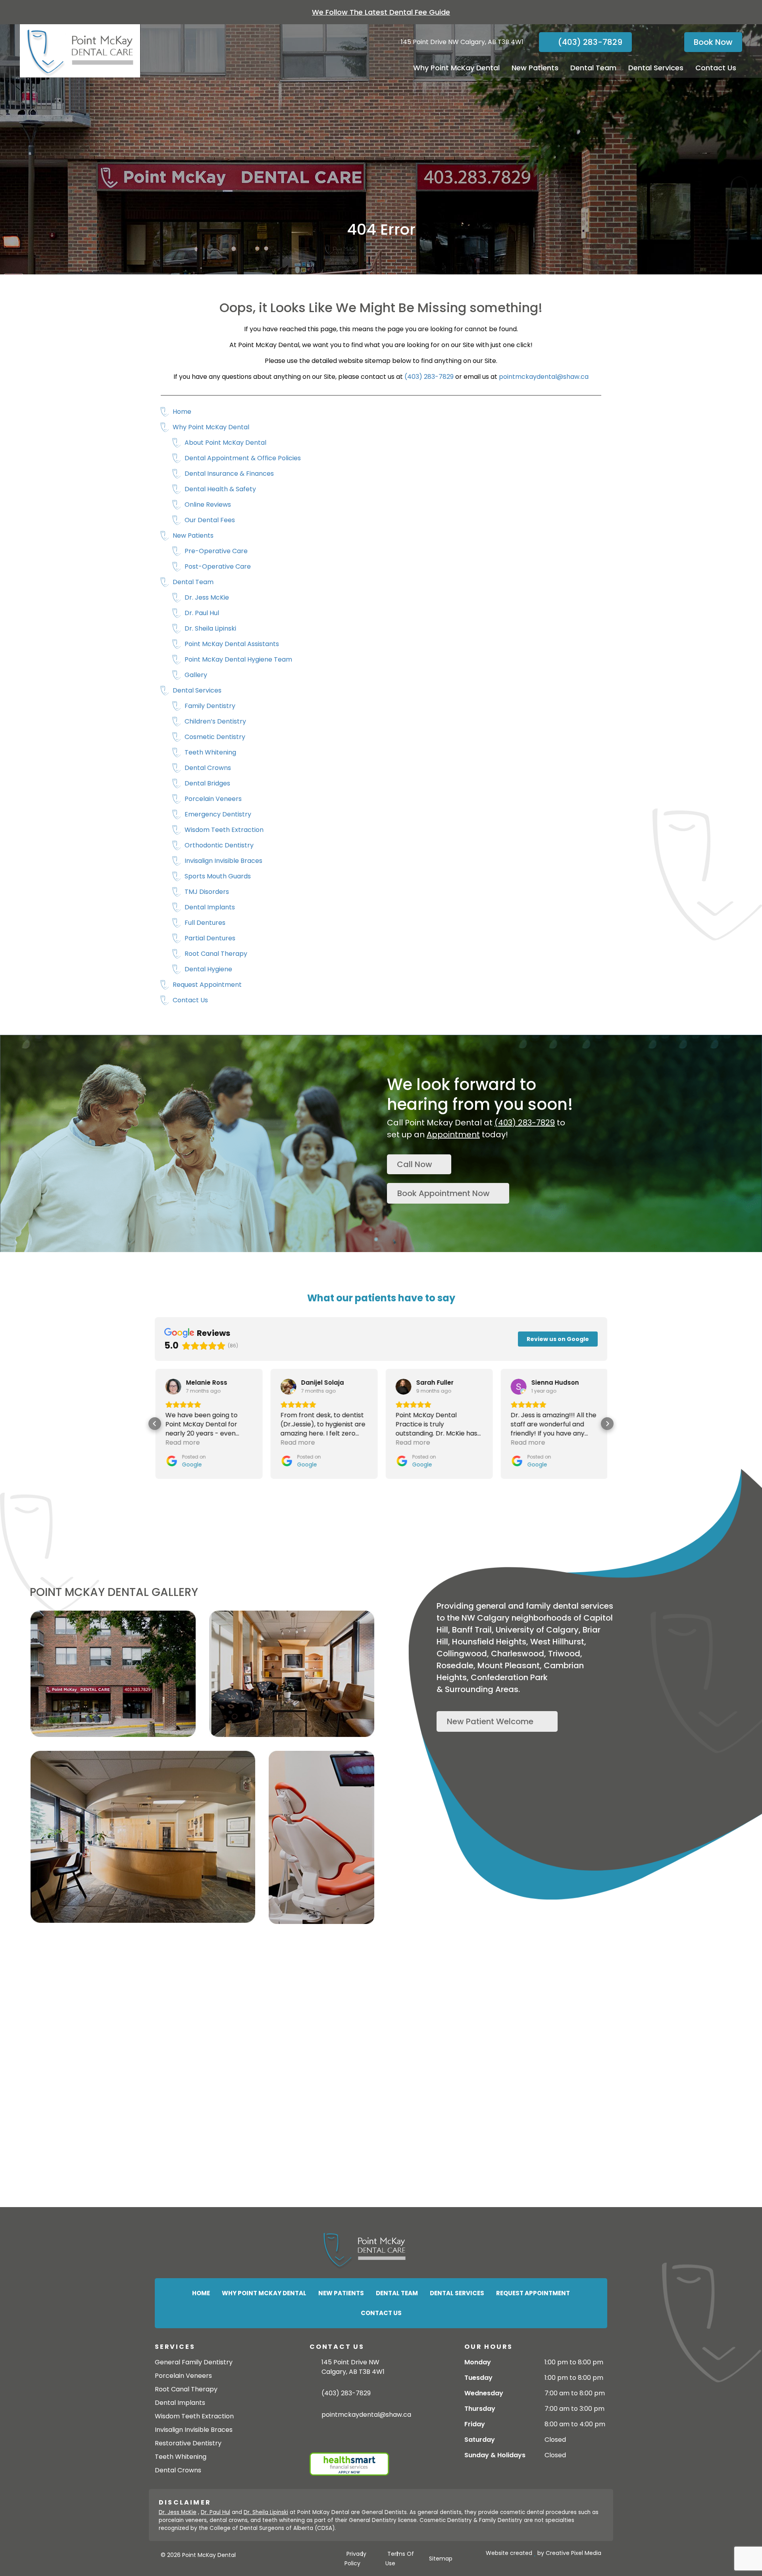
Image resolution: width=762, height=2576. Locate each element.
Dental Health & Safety (220, 489)
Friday (475, 2424)
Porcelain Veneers (213, 799)
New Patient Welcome (490, 1721)
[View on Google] (173, 1387)
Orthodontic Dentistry (219, 845)
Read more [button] (182, 1442)
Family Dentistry (210, 706)
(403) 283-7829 (589, 42)
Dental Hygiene (208, 969)
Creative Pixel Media (573, 2553)
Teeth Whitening (210, 752)
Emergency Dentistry (218, 814)
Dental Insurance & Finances (229, 474)
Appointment (453, 1135)
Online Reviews (208, 505)
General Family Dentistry (194, 2362)
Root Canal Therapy (216, 954)
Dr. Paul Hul (202, 613)
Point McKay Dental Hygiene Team (238, 659)
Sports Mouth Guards (218, 876)
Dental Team (593, 68)
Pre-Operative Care (216, 551)
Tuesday (478, 2378)
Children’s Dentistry (215, 721)
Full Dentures (205, 923)
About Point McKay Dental (225, 443)
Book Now (713, 42)
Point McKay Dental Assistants (232, 644)
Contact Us (716, 68)
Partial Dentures (210, 938)
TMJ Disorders (207, 892)
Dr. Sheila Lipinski (210, 628)
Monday (478, 2362)
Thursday (480, 2409)
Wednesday (484, 2393)
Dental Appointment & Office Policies (243, 458)
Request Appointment (207, 985)
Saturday (480, 2440)
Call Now (415, 1164)
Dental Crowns (208, 768)
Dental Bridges (207, 783)
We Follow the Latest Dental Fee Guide (381, 12)
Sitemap (441, 2559)
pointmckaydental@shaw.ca (544, 377)
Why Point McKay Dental (456, 68)
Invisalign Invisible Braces (223, 861)
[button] (155, 1424)
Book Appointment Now (444, 1193)
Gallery (196, 675)
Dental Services (656, 68)
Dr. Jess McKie (207, 597)
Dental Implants (210, 907)
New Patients (535, 68)
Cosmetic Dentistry (215, 737)
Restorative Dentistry (188, 2443)
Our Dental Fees (210, 520)
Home (182, 412)
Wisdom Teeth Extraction (224, 830)
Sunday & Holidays (495, 2455)
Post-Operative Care (218, 566)
